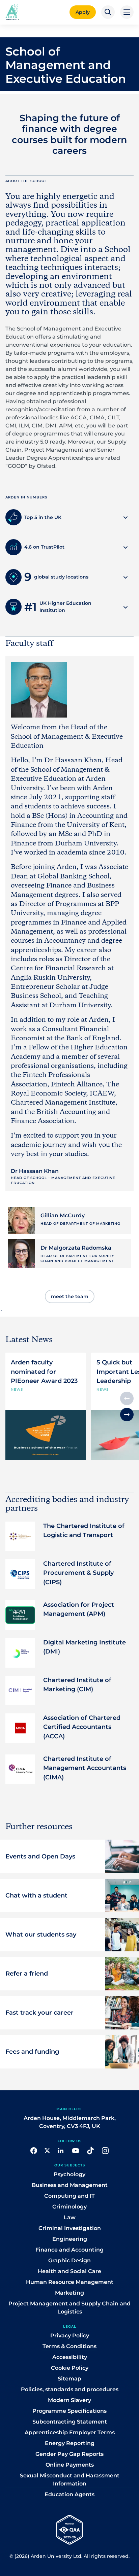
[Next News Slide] (127, 1415)
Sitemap (69, 2379)
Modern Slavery (69, 2400)
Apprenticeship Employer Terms (70, 2432)
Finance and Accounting (69, 2250)
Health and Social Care (69, 2271)
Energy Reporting (70, 2443)
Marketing (69, 2293)
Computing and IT (69, 2196)
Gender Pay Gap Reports (69, 2454)
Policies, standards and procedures (70, 2389)
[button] (108, 12)
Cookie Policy (70, 2368)
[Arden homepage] (12, 11)
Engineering (70, 2239)
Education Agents (69, 2494)
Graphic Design (69, 2260)
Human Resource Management (70, 2282)
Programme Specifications (69, 2411)
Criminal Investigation (70, 2228)
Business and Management (70, 2185)
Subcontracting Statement (70, 2422)
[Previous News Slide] (127, 1398)
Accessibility (70, 2357)
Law (70, 2217)
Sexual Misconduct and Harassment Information (70, 2480)
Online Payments (70, 2465)
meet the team (70, 1296)
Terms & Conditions (69, 2346)
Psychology (69, 2174)
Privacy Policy (70, 2336)
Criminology (69, 2207)
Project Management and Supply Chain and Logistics (69, 2308)
